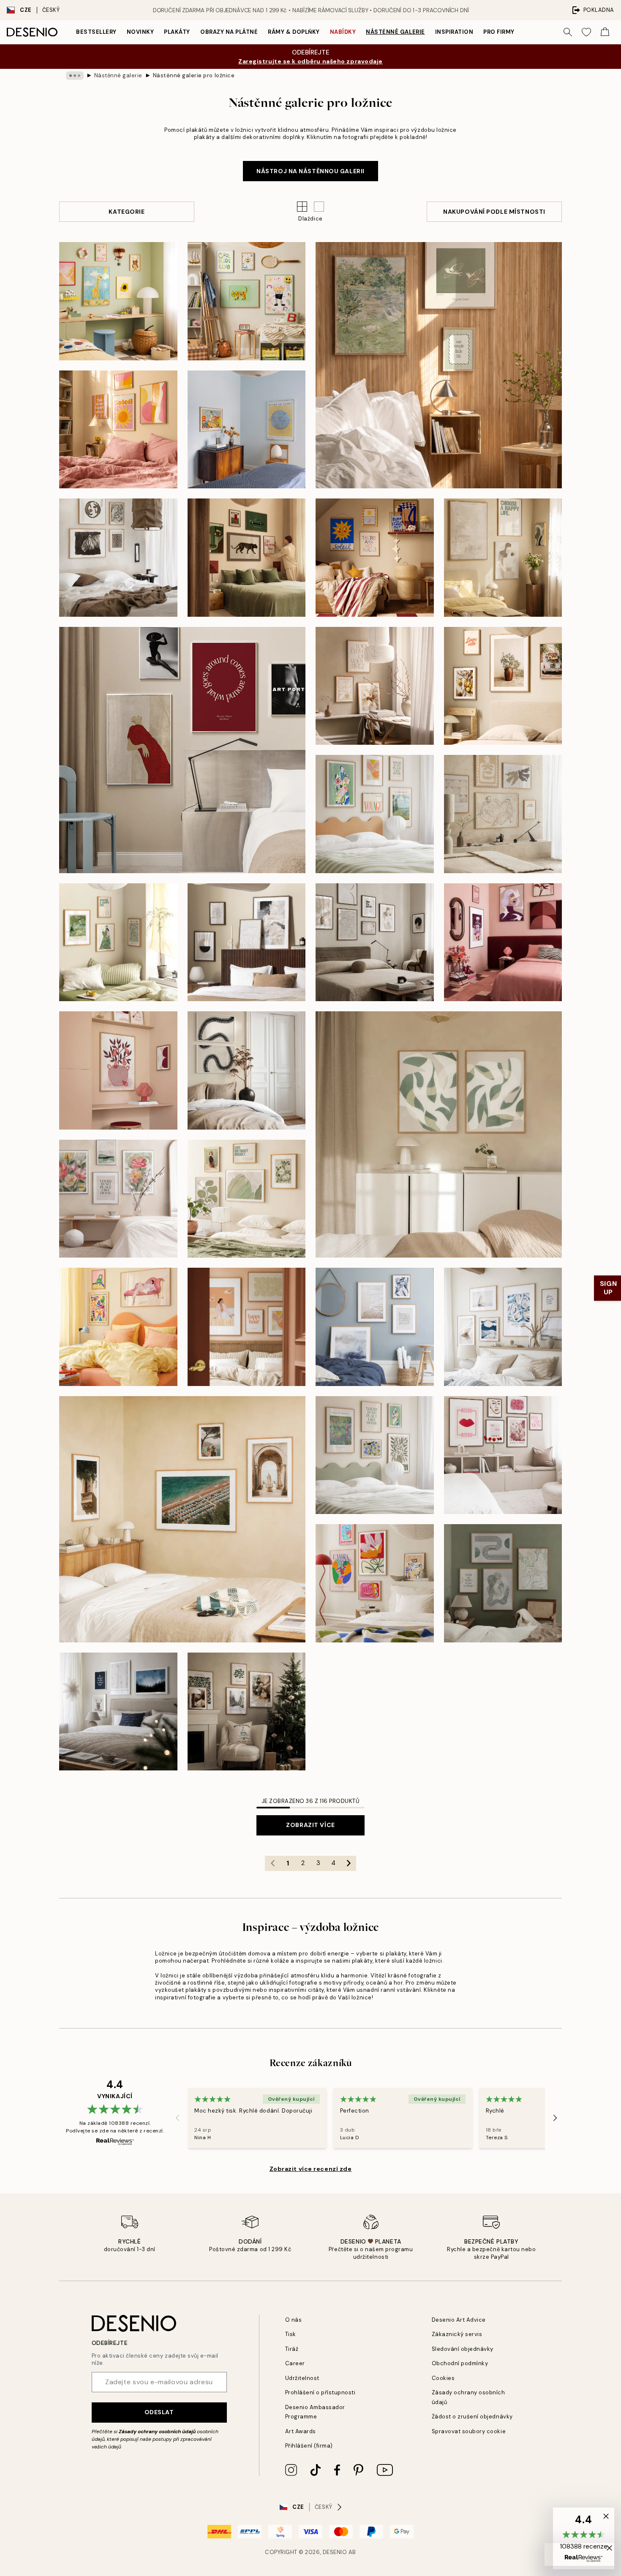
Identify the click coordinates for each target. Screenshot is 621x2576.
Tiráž (292, 2349)
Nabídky (343, 32)
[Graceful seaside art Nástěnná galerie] (375, 1327)
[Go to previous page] (272, 1863)
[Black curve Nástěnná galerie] (247, 1070)
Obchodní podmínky (460, 2363)
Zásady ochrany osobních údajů (157, 2432)
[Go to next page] (349, 1863)
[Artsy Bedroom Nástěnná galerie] (375, 814)
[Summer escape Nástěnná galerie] (182, 1519)
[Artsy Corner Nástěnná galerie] (118, 1070)
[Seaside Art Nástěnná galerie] (503, 1327)
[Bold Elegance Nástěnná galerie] (503, 942)
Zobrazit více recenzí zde (311, 2169)
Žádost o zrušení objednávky (472, 2417)
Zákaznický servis (457, 2334)
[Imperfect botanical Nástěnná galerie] (439, 1134)
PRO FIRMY (499, 32)
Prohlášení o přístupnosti (320, 2392)
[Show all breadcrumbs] (75, 76)
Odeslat (159, 2412)
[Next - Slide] (555, 2118)
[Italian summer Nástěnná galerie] (503, 686)
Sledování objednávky (463, 2349)
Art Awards (301, 2431)
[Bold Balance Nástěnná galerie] (247, 558)
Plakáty (177, 32)
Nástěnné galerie (395, 32)
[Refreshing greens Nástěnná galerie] (375, 1455)
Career (295, 2363)
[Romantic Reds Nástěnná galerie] (503, 1455)
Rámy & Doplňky (294, 32)
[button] (319, 207)
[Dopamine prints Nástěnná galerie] (375, 1583)
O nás (294, 2320)
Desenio (335, 2552)
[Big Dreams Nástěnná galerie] (118, 301)
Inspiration (454, 32)
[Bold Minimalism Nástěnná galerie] (182, 750)
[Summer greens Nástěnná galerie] (247, 1199)
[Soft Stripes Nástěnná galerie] (118, 942)
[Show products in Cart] (605, 32)
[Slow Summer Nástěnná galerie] (439, 365)
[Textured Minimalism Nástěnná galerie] (503, 814)
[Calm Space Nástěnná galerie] (375, 686)
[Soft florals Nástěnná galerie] (118, 1199)
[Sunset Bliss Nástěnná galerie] (118, 430)
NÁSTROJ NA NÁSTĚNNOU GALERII (310, 171)
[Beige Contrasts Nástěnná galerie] (247, 942)
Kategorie (127, 212)
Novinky (140, 32)
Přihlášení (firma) (309, 2446)
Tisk (291, 2334)
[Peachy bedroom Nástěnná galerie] (247, 1327)
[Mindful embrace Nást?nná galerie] (503, 558)
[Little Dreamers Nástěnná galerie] (247, 301)
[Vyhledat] (568, 32)
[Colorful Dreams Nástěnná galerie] (118, 1327)
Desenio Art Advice (459, 2320)
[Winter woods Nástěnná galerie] (247, 1712)
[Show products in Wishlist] (586, 32)
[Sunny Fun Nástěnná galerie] (375, 558)
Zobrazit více (310, 1825)
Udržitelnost (302, 2378)
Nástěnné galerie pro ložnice (194, 75)
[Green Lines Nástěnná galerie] (503, 1583)
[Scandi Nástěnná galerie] (118, 1712)
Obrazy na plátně (229, 32)
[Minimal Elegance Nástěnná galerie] (375, 942)
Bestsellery (96, 32)
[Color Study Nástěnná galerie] (247, 430)
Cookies (443, 2378)
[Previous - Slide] (177, 2118)
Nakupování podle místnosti (494, 212)
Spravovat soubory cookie (469, 2431)
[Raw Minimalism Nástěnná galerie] (118, 558)
